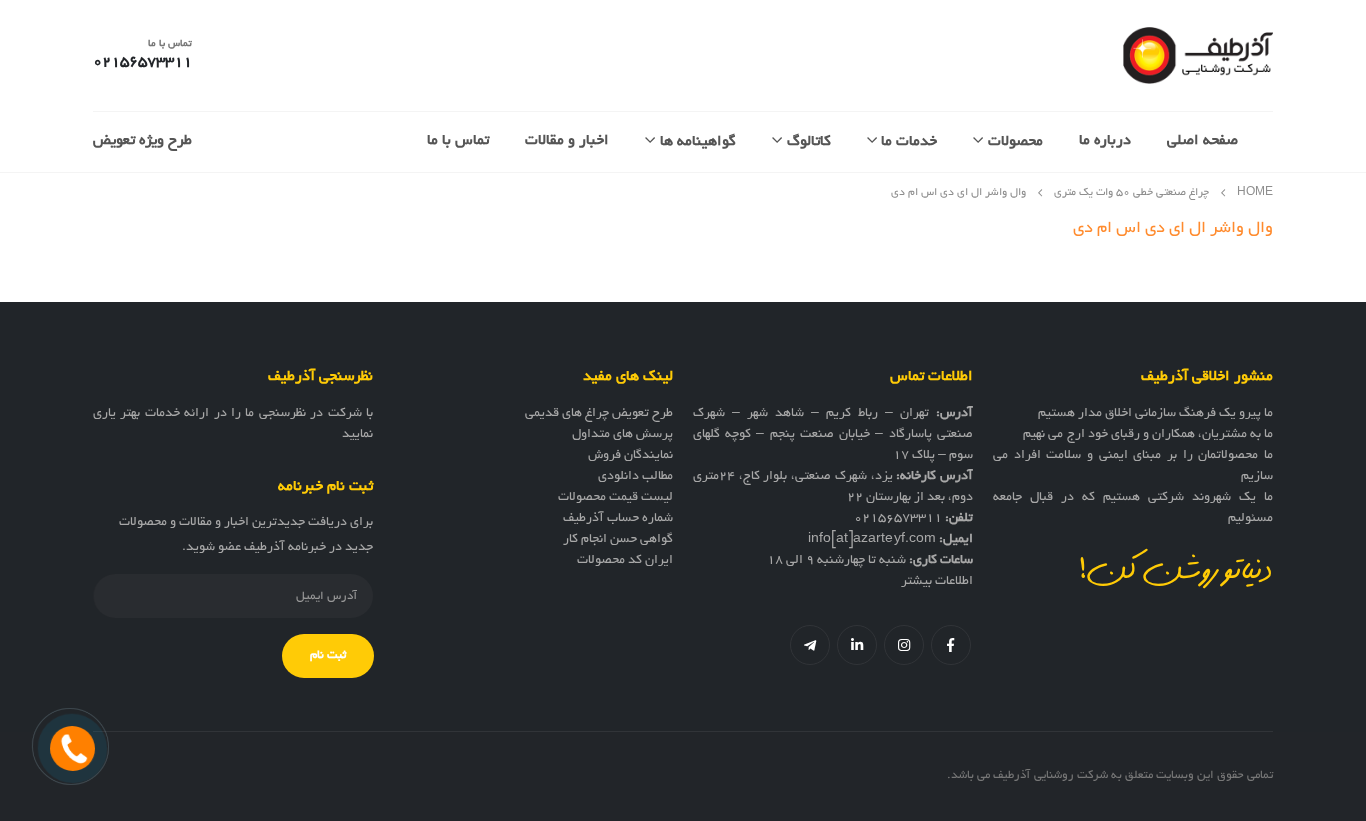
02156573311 (898, 519)
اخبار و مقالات (567, 141)
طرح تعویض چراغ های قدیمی (599, 414)
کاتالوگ (809, 142)
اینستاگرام (904, 645)
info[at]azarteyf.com (872, 540)
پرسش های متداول (622, 435)
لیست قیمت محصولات (615, 498)
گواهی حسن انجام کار (618, 540)
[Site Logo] (1198, 55)
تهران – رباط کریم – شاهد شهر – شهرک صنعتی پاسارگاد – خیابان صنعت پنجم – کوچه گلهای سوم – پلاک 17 (833, 435)
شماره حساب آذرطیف (618, 519)
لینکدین (857, 645)
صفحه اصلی (1202, 141)
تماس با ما (458, 141)
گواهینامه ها (698, 142)
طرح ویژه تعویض (142, 141)
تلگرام (810, 645)
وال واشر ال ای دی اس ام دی (1173, 229)
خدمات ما (909, 142)
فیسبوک (951, 645)
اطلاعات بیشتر (937, 582)
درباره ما (1105, 141)
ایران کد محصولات (625, 561)
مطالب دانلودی (635, 477)
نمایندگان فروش (630, 456)
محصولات (1015, 142)
